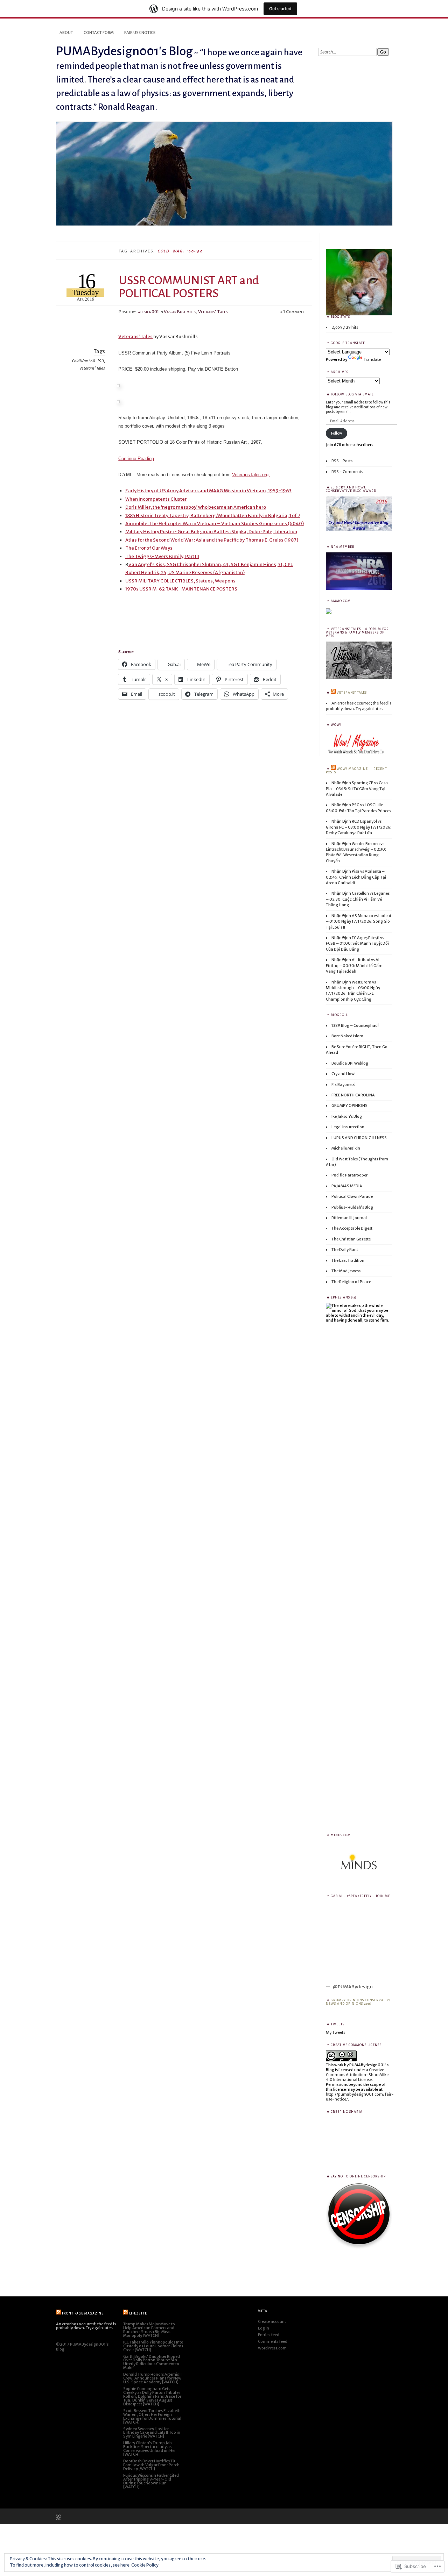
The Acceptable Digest (352, 1228)
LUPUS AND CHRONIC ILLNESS (359, 1138)
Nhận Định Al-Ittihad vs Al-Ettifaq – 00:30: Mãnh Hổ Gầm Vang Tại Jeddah (354, 965)
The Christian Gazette (351, 1239)
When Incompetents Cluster (156, 499)
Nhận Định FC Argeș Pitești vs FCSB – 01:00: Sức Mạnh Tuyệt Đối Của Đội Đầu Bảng (357, 943)
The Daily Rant (345, 1250)
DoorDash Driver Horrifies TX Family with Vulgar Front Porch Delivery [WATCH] (151, 2465)
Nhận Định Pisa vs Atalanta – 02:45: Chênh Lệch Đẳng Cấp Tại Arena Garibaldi (356, 877)
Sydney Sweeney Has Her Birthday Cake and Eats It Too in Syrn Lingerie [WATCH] (152, 2433)
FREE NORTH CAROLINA (353, 1095)
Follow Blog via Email (352, 394)
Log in (264, 2328)
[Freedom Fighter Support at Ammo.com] (329, 613)
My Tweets (335, 2032)
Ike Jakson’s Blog (347, 1116)
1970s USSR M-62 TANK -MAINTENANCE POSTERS (181, 589)
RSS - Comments (347, 472)
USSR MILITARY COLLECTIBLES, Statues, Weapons (180, 581)
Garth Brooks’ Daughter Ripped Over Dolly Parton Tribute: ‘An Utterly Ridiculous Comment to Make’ (152, 2362)
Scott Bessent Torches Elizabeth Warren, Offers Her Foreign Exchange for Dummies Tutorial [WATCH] (152, 2416)
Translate (372, 359)
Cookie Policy (145, 2565)
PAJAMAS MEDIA (347, 1186)
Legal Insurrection (348, 1127)
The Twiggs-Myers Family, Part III (162, 556)
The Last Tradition (348, 1260)
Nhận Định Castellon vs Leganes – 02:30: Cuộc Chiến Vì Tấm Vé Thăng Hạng (358, 899)
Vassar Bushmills (180, 312)
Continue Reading (136, 459)
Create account (272, 2321)
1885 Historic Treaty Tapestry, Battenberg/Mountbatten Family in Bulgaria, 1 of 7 (213, 516)
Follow (337, 433)
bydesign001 (148, 312)
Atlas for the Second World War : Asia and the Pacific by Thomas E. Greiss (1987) (212, 540)
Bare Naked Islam (347, 1036)
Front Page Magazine (83, 2313)
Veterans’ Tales (135, 337)
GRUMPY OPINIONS (349, 1105)
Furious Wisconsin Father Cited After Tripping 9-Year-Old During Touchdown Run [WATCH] (151, 2481)
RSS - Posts (342, 461)
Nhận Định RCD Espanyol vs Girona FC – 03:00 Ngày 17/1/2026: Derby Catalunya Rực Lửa (359, 827)
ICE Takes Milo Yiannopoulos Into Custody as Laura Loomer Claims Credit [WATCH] (153, 2346)
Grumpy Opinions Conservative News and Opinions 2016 (359, 2002)
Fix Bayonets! (344, 1085)
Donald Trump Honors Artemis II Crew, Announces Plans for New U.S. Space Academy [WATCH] (152, 2378)
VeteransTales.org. (251, 475)
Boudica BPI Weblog (350, 1063)
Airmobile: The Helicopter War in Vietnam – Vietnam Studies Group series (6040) (215, 524)
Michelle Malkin (346, 1148)
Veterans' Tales (213, 312)
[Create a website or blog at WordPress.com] (58, 2517)
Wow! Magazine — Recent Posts (356, 771)
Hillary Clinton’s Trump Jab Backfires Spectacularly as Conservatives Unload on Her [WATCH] (149, 2449)
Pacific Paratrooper (349, 1175)
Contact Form (99, 33)
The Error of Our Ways (149, 548)
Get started (280, 9)
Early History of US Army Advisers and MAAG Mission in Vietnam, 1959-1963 (208, 491)
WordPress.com (272, 2348)
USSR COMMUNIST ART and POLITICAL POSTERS (189, 287)
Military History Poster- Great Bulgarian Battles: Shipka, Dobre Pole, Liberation (211, 532)
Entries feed (269, 2335)
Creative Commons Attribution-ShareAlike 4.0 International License (357, 2075)
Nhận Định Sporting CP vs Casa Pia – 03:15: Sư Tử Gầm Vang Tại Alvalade (357, 789)
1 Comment (294, 312)
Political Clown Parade (352, 1196)
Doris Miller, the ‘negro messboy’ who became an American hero (196, 507)
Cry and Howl (344, 1074)
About (66, 33)
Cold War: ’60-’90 (88, 361)
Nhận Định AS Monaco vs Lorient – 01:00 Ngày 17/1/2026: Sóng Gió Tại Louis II (359, 921)
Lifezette (138, 2313)
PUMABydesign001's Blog (124, 51)
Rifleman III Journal (349, 1218)
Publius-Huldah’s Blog (352, 1207)
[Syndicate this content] (333, 693)
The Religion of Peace (351, 1282)
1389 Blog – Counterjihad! (355, 1025)
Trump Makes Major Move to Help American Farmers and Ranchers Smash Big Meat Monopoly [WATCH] (149, 2330)
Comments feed (273, 2341)
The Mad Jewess (346, 1271)
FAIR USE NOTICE (140, 33)
